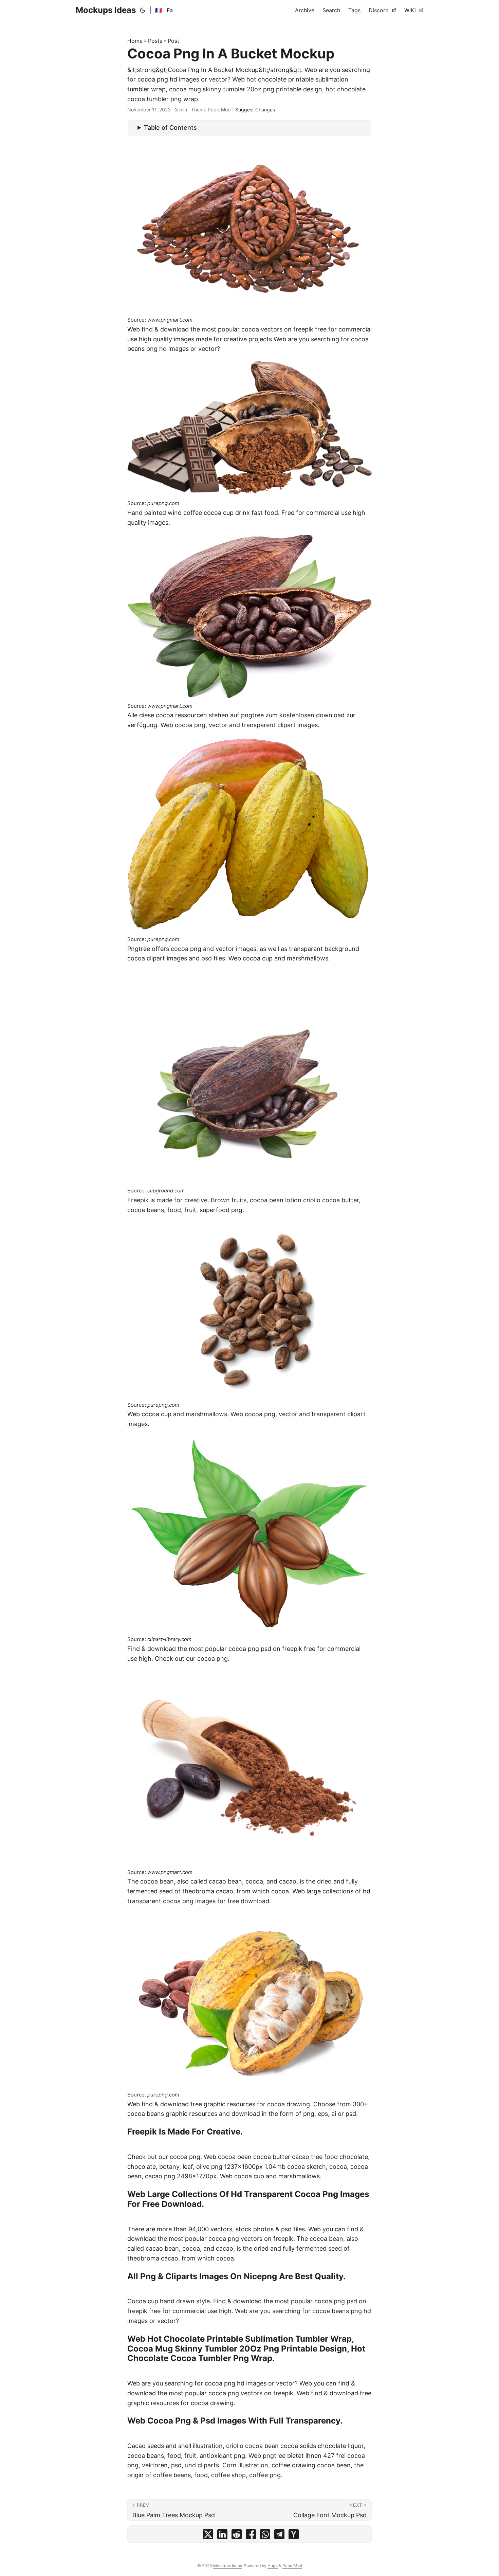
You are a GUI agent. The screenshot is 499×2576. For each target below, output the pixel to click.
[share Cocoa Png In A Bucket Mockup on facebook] (251, 2536)
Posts (155, 41)
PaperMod (292, 2566)
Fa (170, 10)
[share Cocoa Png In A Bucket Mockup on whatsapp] (265, 2536)
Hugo (273, 2566)
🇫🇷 (159, 10)
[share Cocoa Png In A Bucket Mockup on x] (208, 2536)
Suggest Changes (255, 110)
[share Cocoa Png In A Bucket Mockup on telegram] (279, 2536)
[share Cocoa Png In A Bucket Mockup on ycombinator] (294, 2536)
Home (135, 41)
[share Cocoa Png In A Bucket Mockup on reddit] (237, 2536)
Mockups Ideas (106, 10)
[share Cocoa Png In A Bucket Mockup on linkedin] (222, 2536)
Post (173, 41)
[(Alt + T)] (143, 10)
